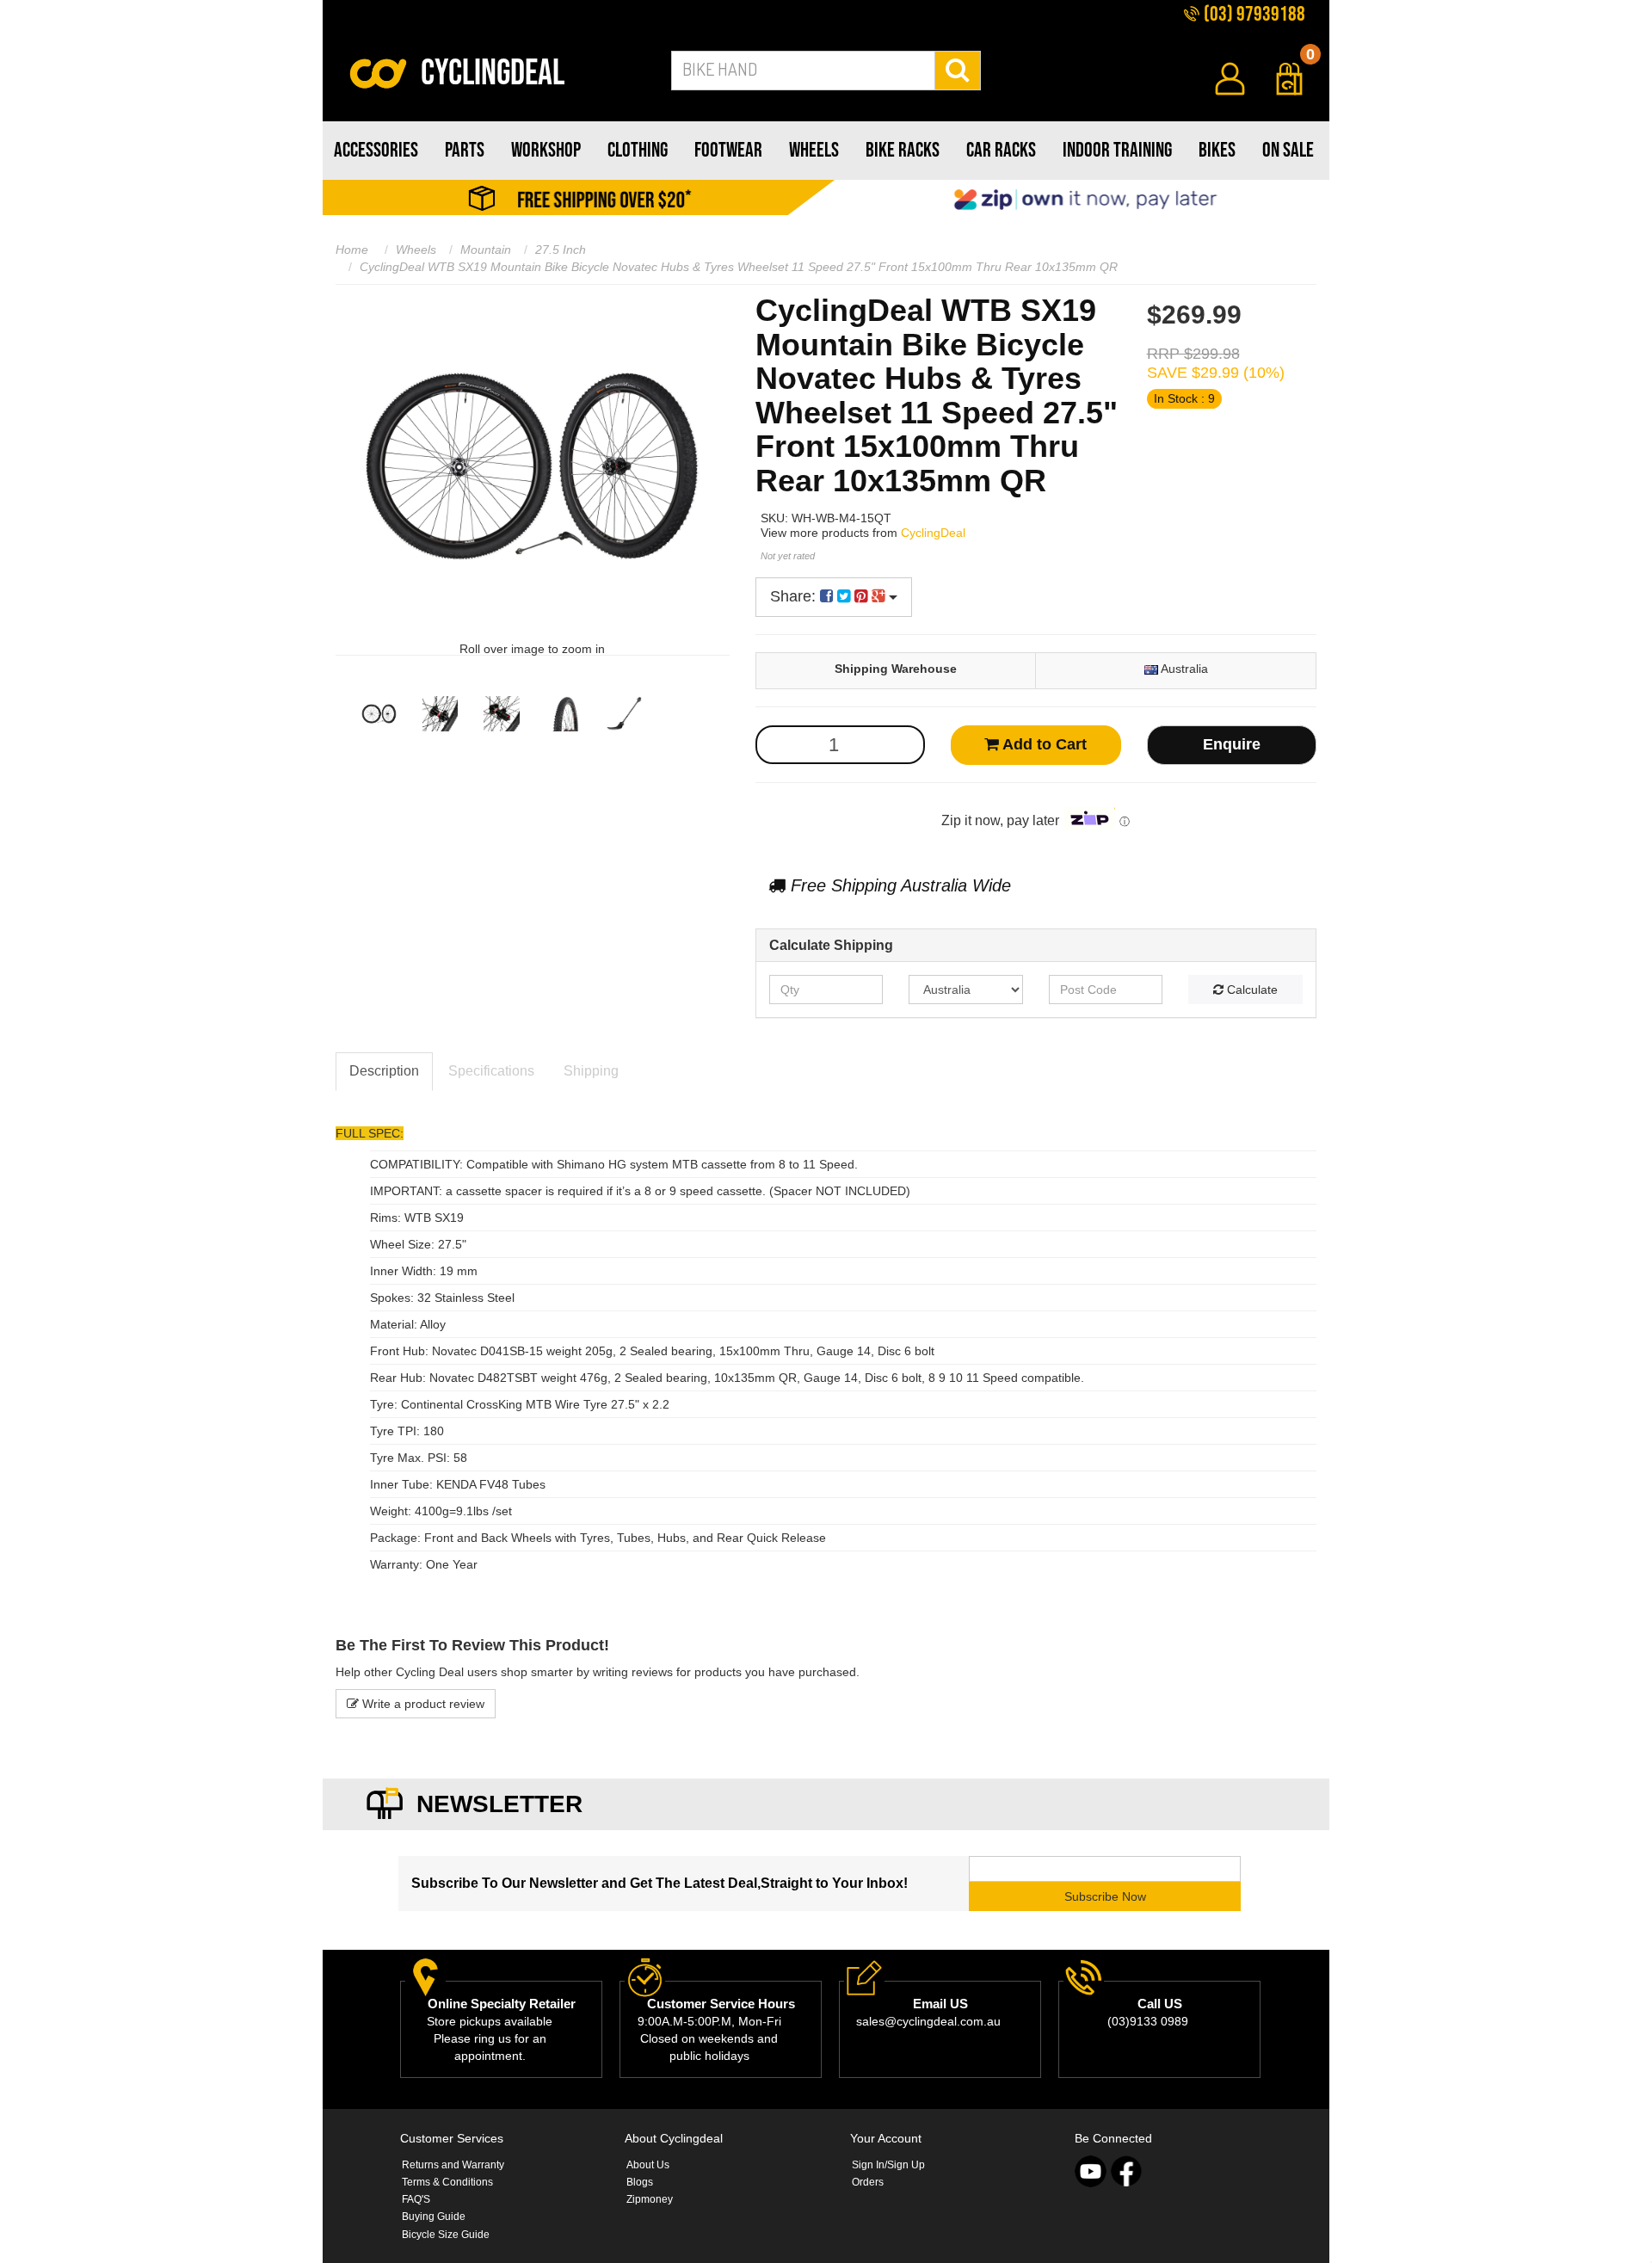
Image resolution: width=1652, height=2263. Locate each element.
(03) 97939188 (1253, 14)
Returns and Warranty (453, 2165)
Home (352, 250)
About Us (648, 2165)
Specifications (491, 1071)
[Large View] (379, 714)
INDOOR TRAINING (1117, 150)
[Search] (958, 71)
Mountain (486, 250)
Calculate (1251, 990)
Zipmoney (650, 2199)
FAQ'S (416, 2199)
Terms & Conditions (447, 2182)
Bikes (1217, 150)
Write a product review (422, 1704)
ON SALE (1288, 150)
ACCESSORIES (376, 150)
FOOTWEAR (728, 150)
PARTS (465, 150)
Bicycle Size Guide (446, 2235)
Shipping (591, 1071)
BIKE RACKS (903, 150)
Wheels (416, 250)
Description (384, 1071)
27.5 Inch (561, 250)
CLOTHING (638, 150)
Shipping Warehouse (896, 669)
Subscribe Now (1105, 1896)
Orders (868, 2182)
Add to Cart (1043, 744)
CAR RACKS (1001, 150)
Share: (795, 596)
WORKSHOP (546, 150)
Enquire (1232, 744)
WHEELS (814, 150)
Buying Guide (434, 2217)
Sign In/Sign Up (888, 2165)
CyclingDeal (933, 533)
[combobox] (803, 71)
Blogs (640, 2182)
